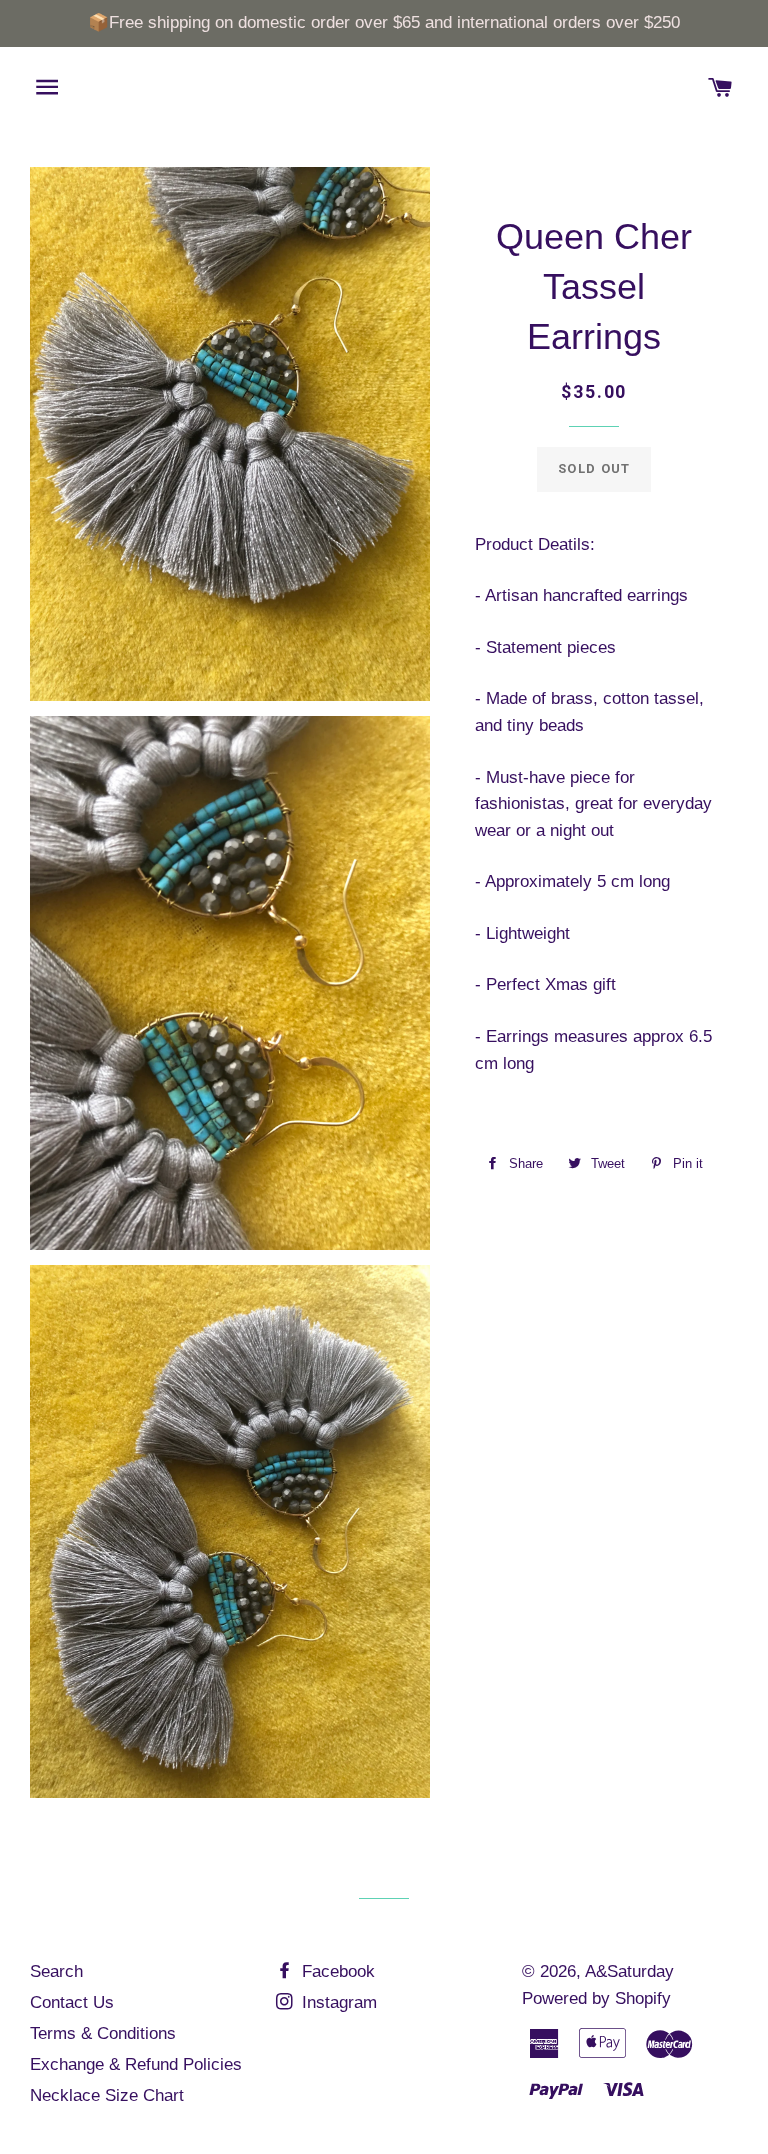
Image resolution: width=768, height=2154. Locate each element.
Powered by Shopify (596, 1998)
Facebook (336, 1971)
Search (56, 1971)
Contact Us (72, 2002)
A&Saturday (629, 1971)
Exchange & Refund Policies (136, 2064)
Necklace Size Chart (107, 2095)
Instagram (337, 2002)
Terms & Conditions (103, 2033)
